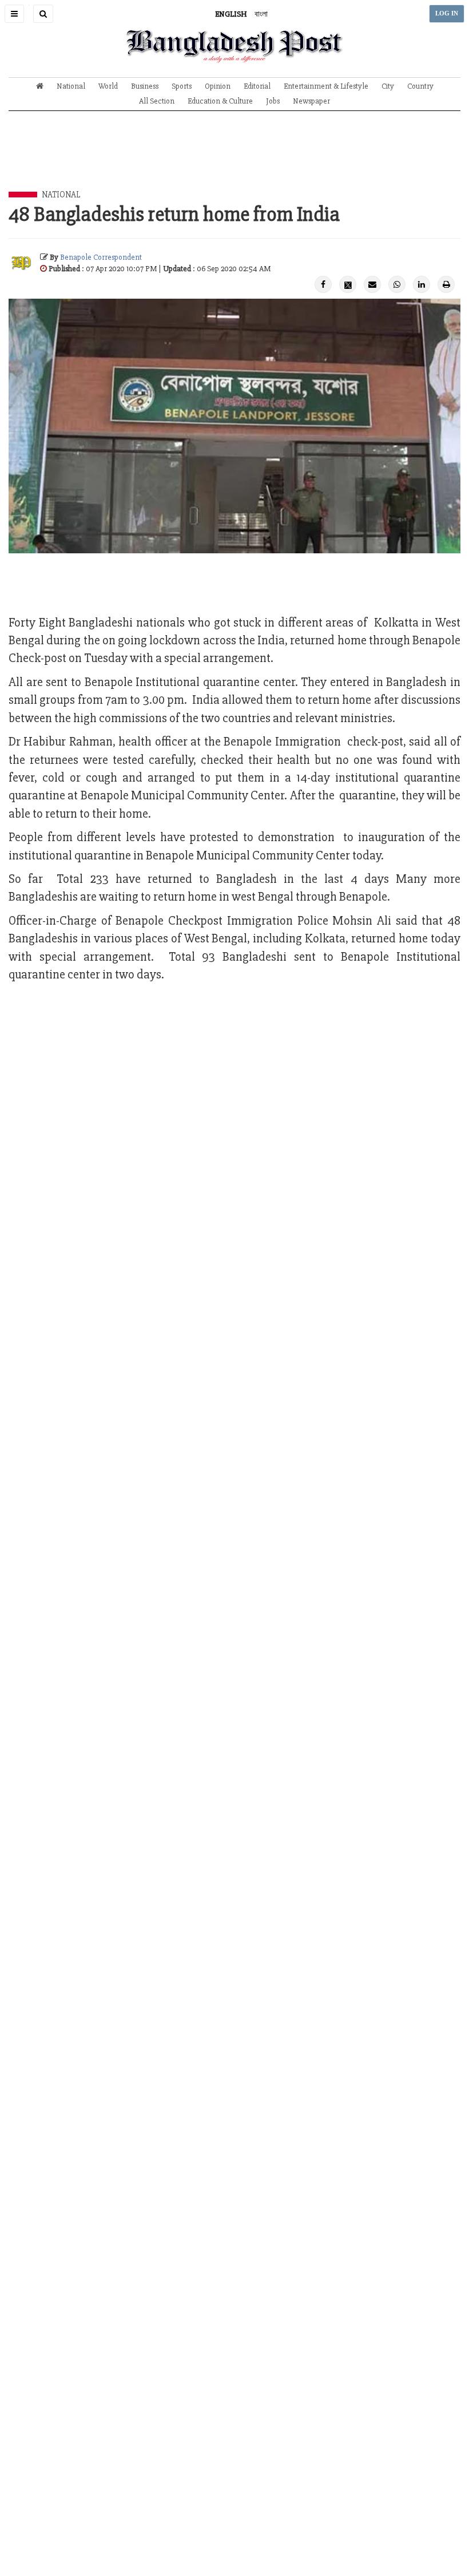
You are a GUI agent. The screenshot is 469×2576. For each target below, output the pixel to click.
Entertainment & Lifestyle (326, 86)
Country (420, 86)
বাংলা (261, 14)
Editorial (257, 86)
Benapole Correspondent (101, 257)
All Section (157, 101)
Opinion (218, 86)
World (108, 86)
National (71, 86)
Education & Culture (220, 101)
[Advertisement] (234, 160)
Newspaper (311, 101)
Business (145, 86)
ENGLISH (231, 14)
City (388, 86)
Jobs (273, 101)
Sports (182, 86)
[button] (14, 14)
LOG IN (447, 13)
